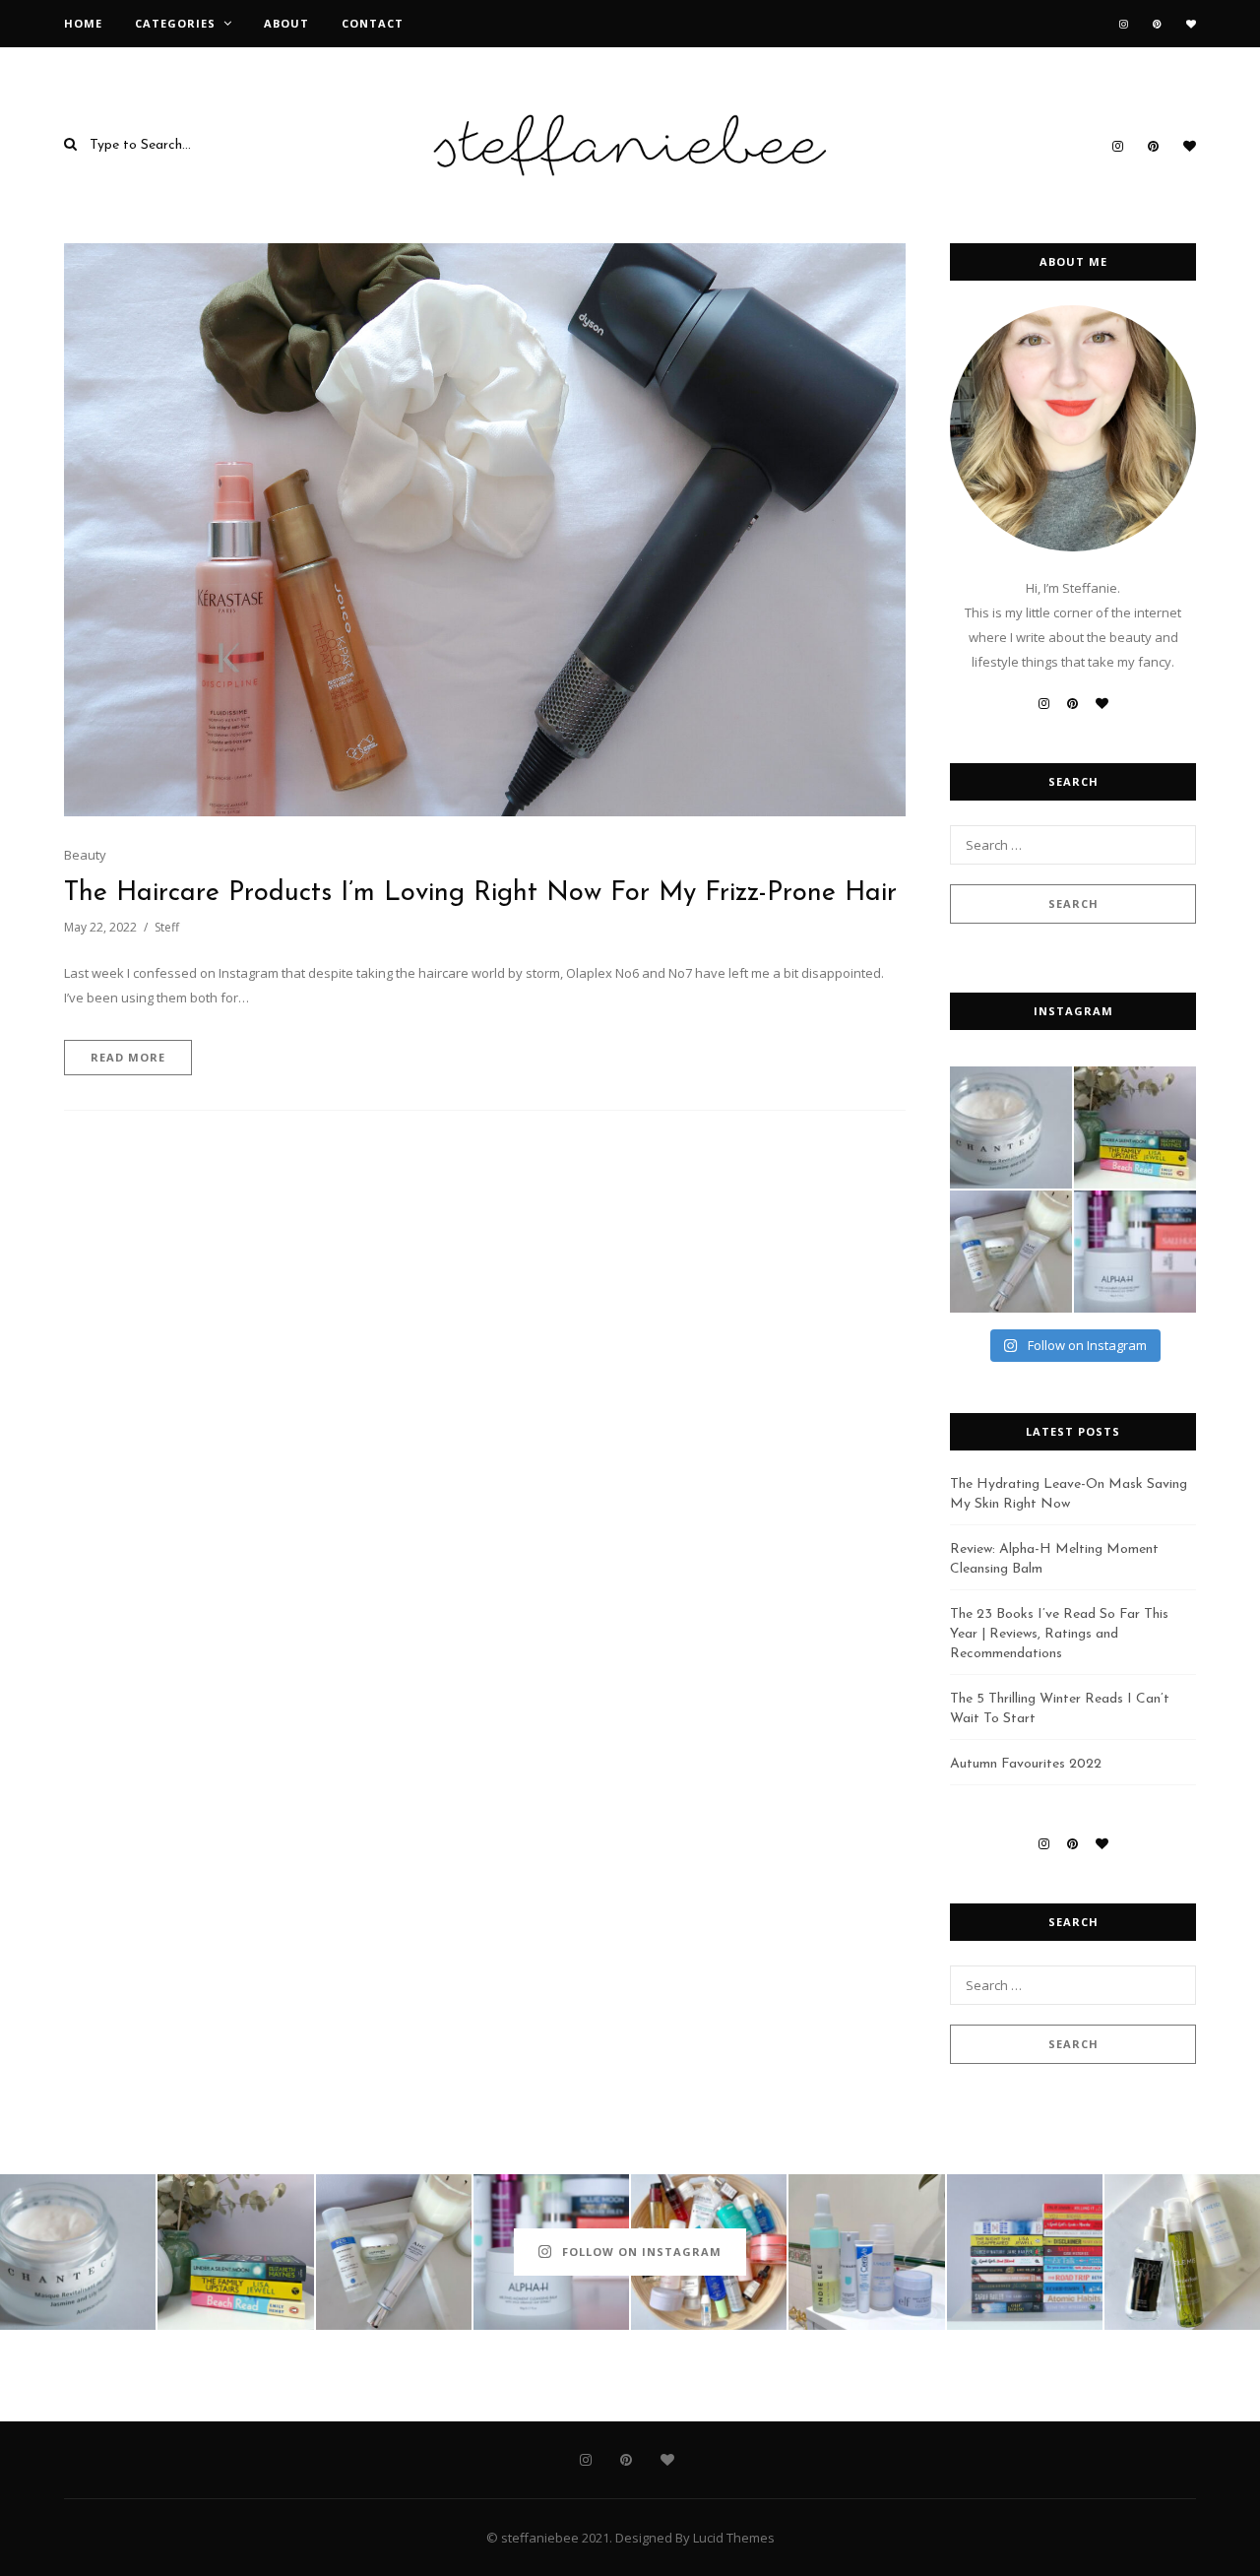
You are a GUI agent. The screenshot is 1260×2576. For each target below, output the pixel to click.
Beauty (85, 855)
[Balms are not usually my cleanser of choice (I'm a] (1135, 1252)
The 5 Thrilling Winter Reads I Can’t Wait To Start (1060, 1709)
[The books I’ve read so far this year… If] (1025, 2252)
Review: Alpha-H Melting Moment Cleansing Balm (1054, 1559)
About (286, 23)
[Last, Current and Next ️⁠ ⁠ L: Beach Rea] (1135, 1127)
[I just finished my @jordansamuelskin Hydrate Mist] (1182, 2252)
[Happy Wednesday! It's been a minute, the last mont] (866, 2252)
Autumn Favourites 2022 (1026, 1764)
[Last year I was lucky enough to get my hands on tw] (1011, 1252)
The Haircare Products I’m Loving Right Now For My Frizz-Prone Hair (480, 894)
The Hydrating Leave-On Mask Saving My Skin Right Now (1069, 1494)
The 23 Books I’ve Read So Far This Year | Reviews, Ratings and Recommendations (1059, 1634)
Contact (373, 23)
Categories (175, 23)
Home (83, 23)
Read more (128, 1057)
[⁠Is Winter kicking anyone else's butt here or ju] (1011, 1127)
